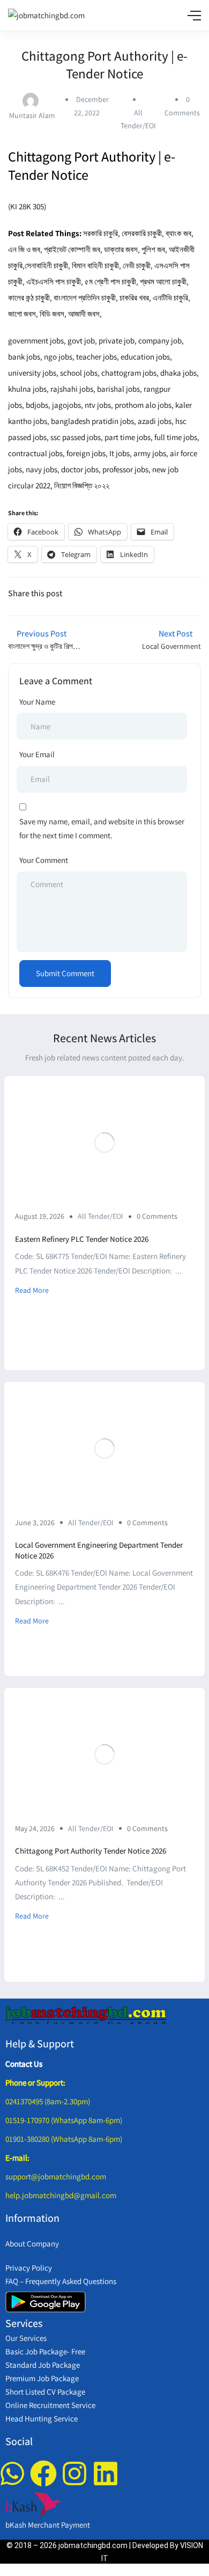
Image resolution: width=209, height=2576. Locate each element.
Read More (32, 1290)
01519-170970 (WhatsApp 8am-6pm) (64, 2120)
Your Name (37, 702)
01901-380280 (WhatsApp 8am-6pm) (64, 2139)
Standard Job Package (43, 2365)
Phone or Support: (35, 2083)
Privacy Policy (29, 2268)
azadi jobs (155, 421)
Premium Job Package (42, 2378)
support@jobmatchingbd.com (56, 2176)
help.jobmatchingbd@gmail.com (61, 2195)
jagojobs (66, 405)
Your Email (37, 754)
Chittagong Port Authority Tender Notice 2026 (91, 1851)
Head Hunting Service (42, 2418)
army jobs (150, 453)
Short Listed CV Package (45, 2392)
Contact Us (24, 2064)
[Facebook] (43, 2473)
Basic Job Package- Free (45, 2351)
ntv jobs (98, 405)
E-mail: (17, 2158)
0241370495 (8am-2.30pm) (48, 2101)
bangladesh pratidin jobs (92, 421)
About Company (32, 2244)
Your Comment (44, 860)
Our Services (26, 2338)
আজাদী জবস (84, 314)
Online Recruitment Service (50, 2405)
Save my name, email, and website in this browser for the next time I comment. (102, 828)
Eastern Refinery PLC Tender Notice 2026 (82, 1239)
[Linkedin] (106, 2473)
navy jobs (42, 469)
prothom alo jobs (143, 405)
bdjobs (37, 405)
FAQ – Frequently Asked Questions (61, 2281)
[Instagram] (74, 2473)
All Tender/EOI (100, 1216)
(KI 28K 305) (27, 206)
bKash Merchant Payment (48, 2525)
